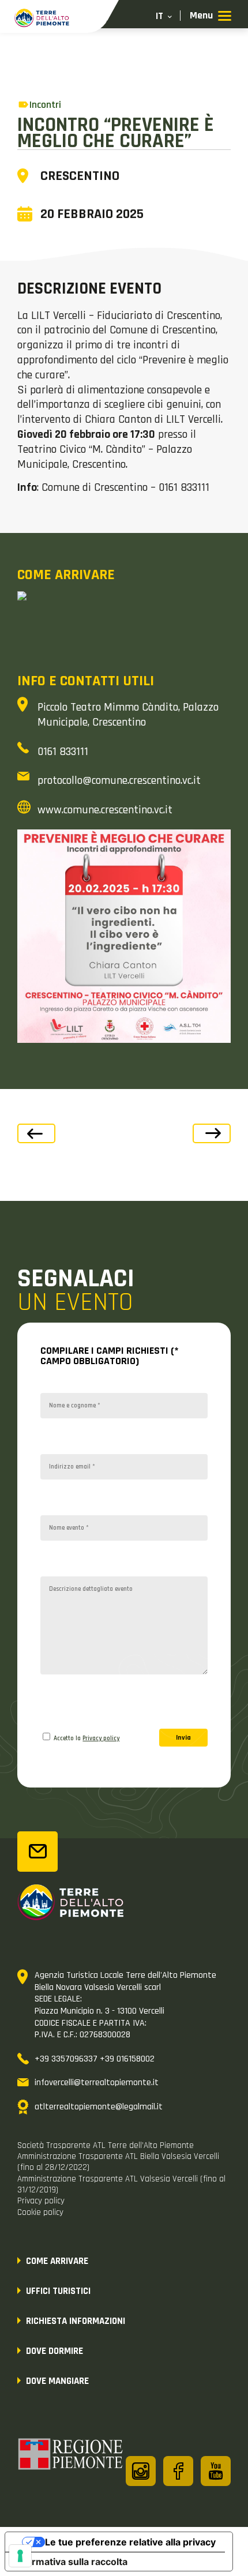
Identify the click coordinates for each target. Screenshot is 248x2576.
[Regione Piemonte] (71, 2456)
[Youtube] (216, 2471)
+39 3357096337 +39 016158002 (95, 2059)
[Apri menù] (211, 16)
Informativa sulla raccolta (71, 2562)
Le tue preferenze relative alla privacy (130, 2542)
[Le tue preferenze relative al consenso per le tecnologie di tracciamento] (20, 2556)
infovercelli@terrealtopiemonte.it (97, 2083)
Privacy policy (101, 1738)
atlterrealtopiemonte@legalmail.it (99, 2107)
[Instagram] (141, 2471)
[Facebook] (178, 2471)
